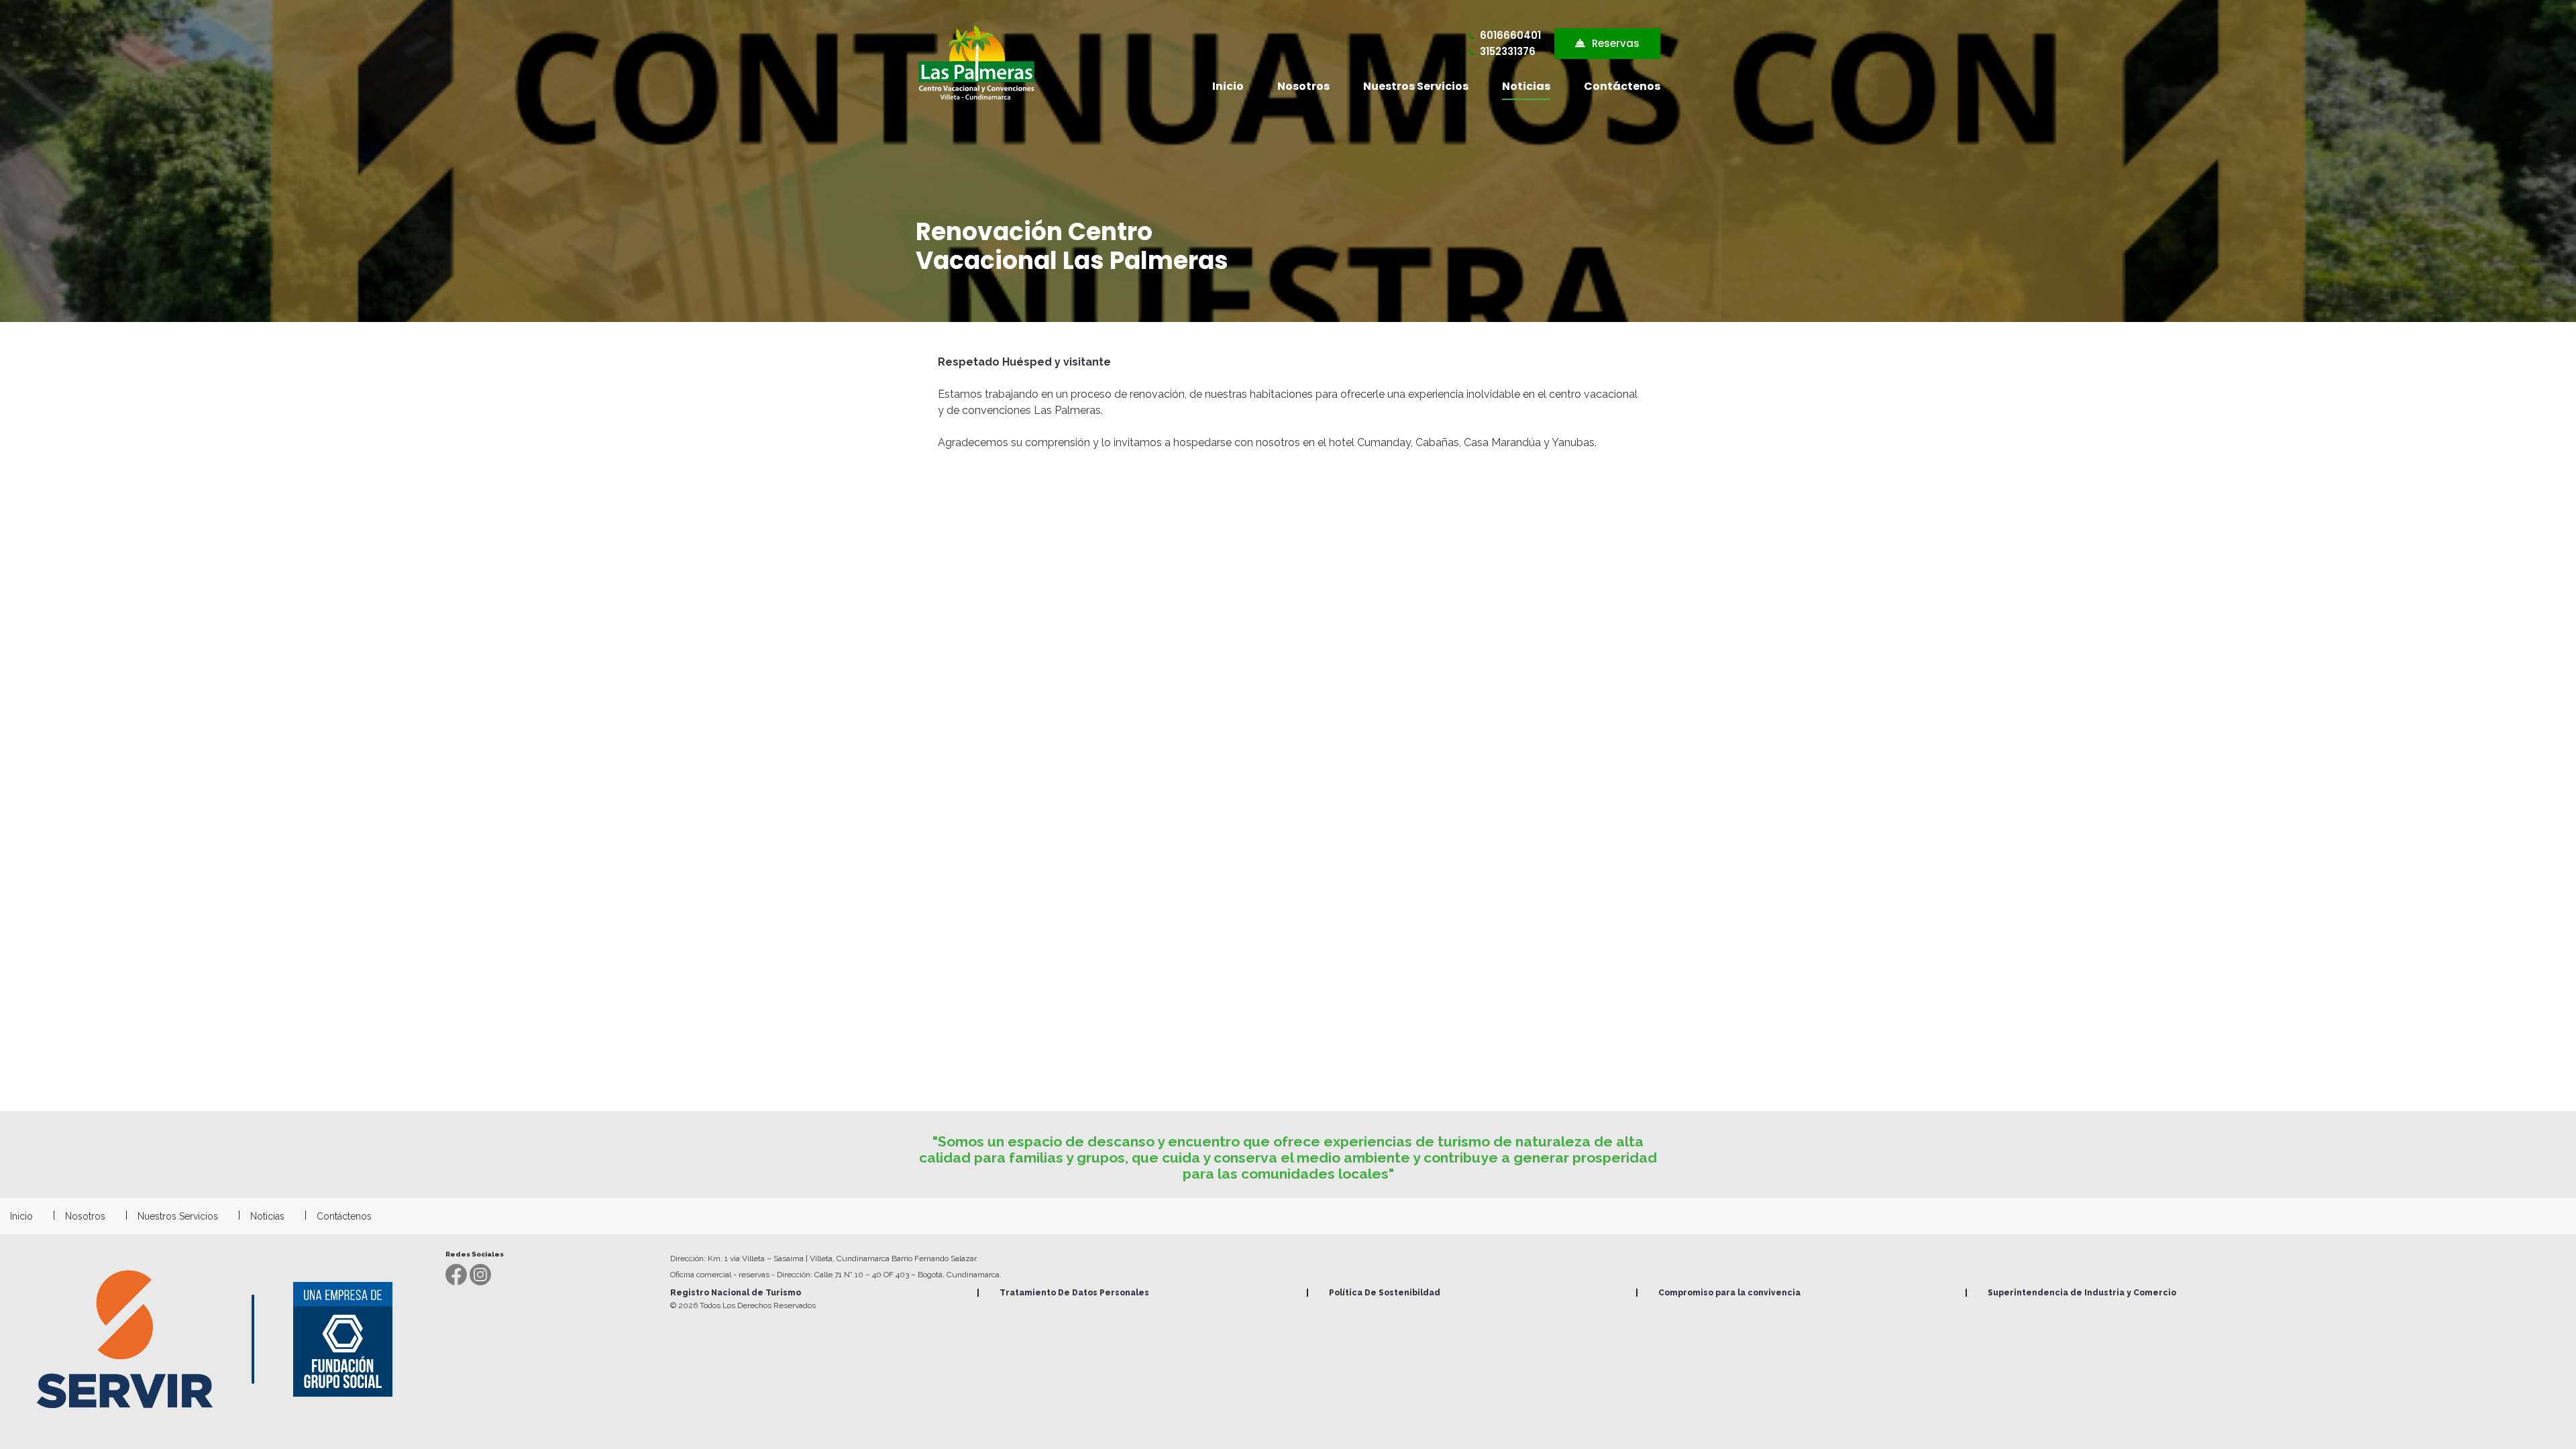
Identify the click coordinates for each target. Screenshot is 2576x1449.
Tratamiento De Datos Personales (1074, 1293)
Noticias (1526, 86)
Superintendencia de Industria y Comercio (2082, 1293)
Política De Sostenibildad (1385, 1293)
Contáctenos (1622, 86)
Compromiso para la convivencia (1729, 1293)
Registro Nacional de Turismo (736, 1293)
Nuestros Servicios (1416, 86)
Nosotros (1303, 86)
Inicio (1228, 86)
